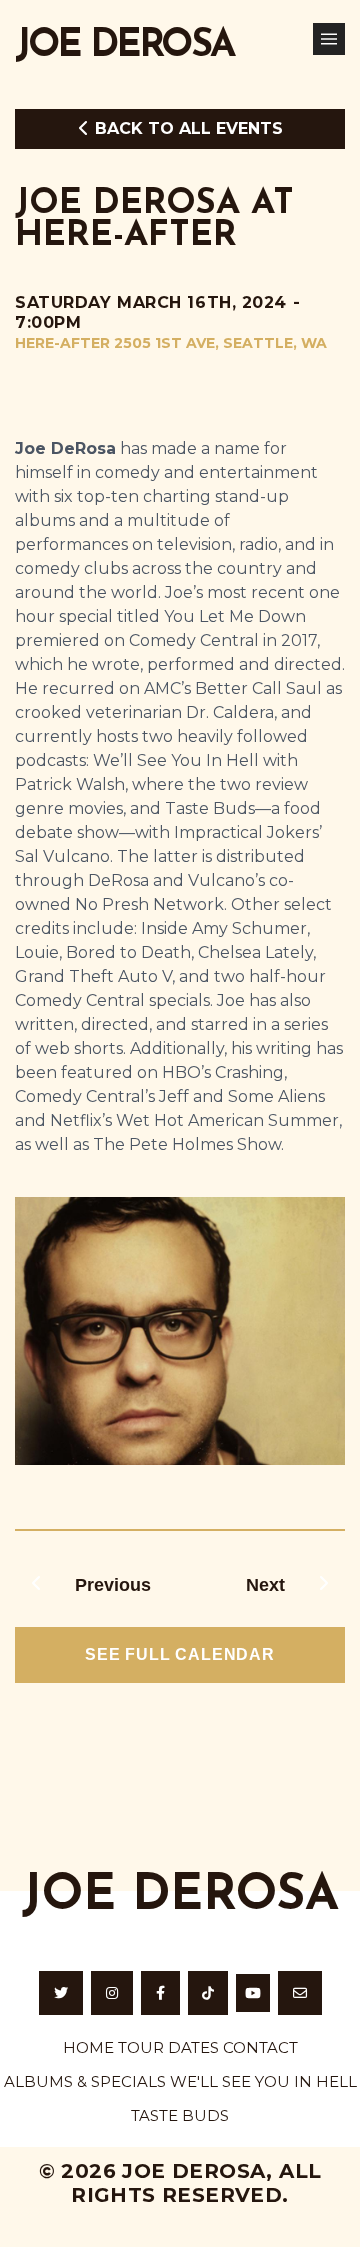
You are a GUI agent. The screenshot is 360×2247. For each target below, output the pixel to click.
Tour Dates (168, 2047)
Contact (260, 2047)
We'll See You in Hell (263, 2081)
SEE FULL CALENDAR (180, 1654)
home (88, 2047)
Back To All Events (186, 128)
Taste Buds (180, 2115)
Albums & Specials (85, 2081)
